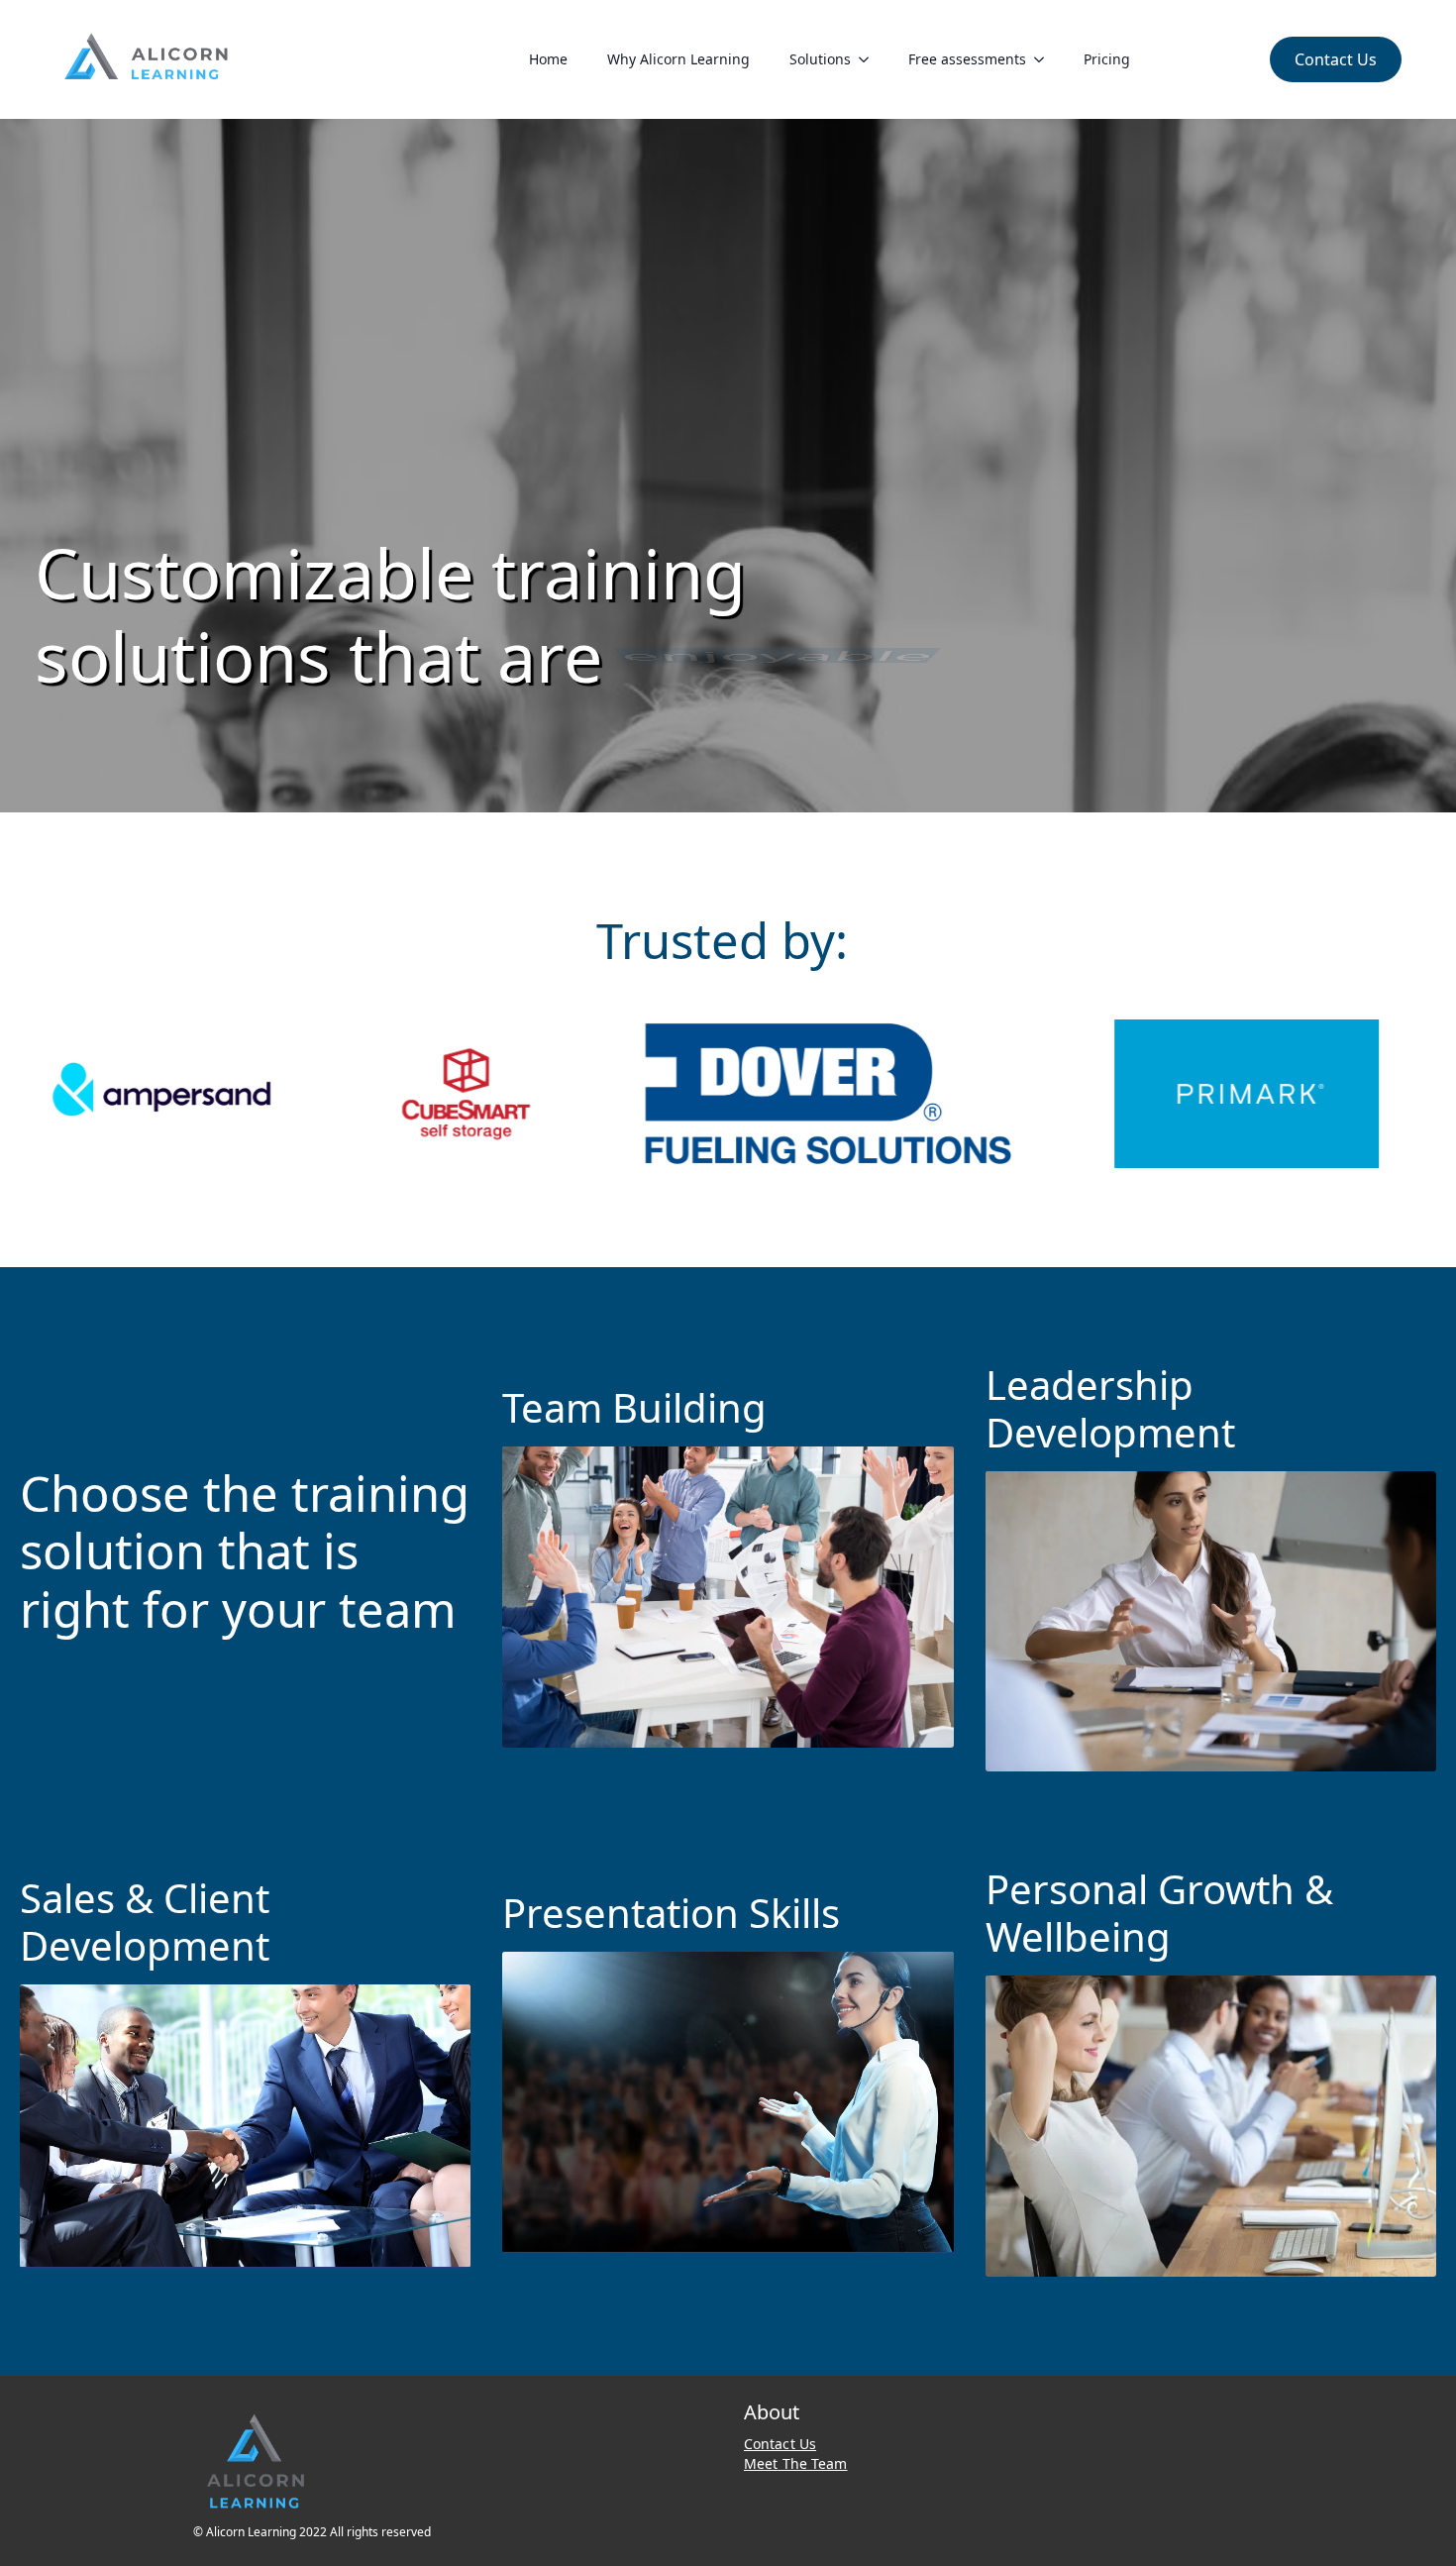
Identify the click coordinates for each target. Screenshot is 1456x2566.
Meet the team (796, 2463)
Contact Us (780, 2444)
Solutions (820, 59)
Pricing (1107, 59)
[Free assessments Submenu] (1045, 59)
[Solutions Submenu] (870, 59)
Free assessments (967, 59)
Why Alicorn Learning (678, 59)
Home (548, 59)
